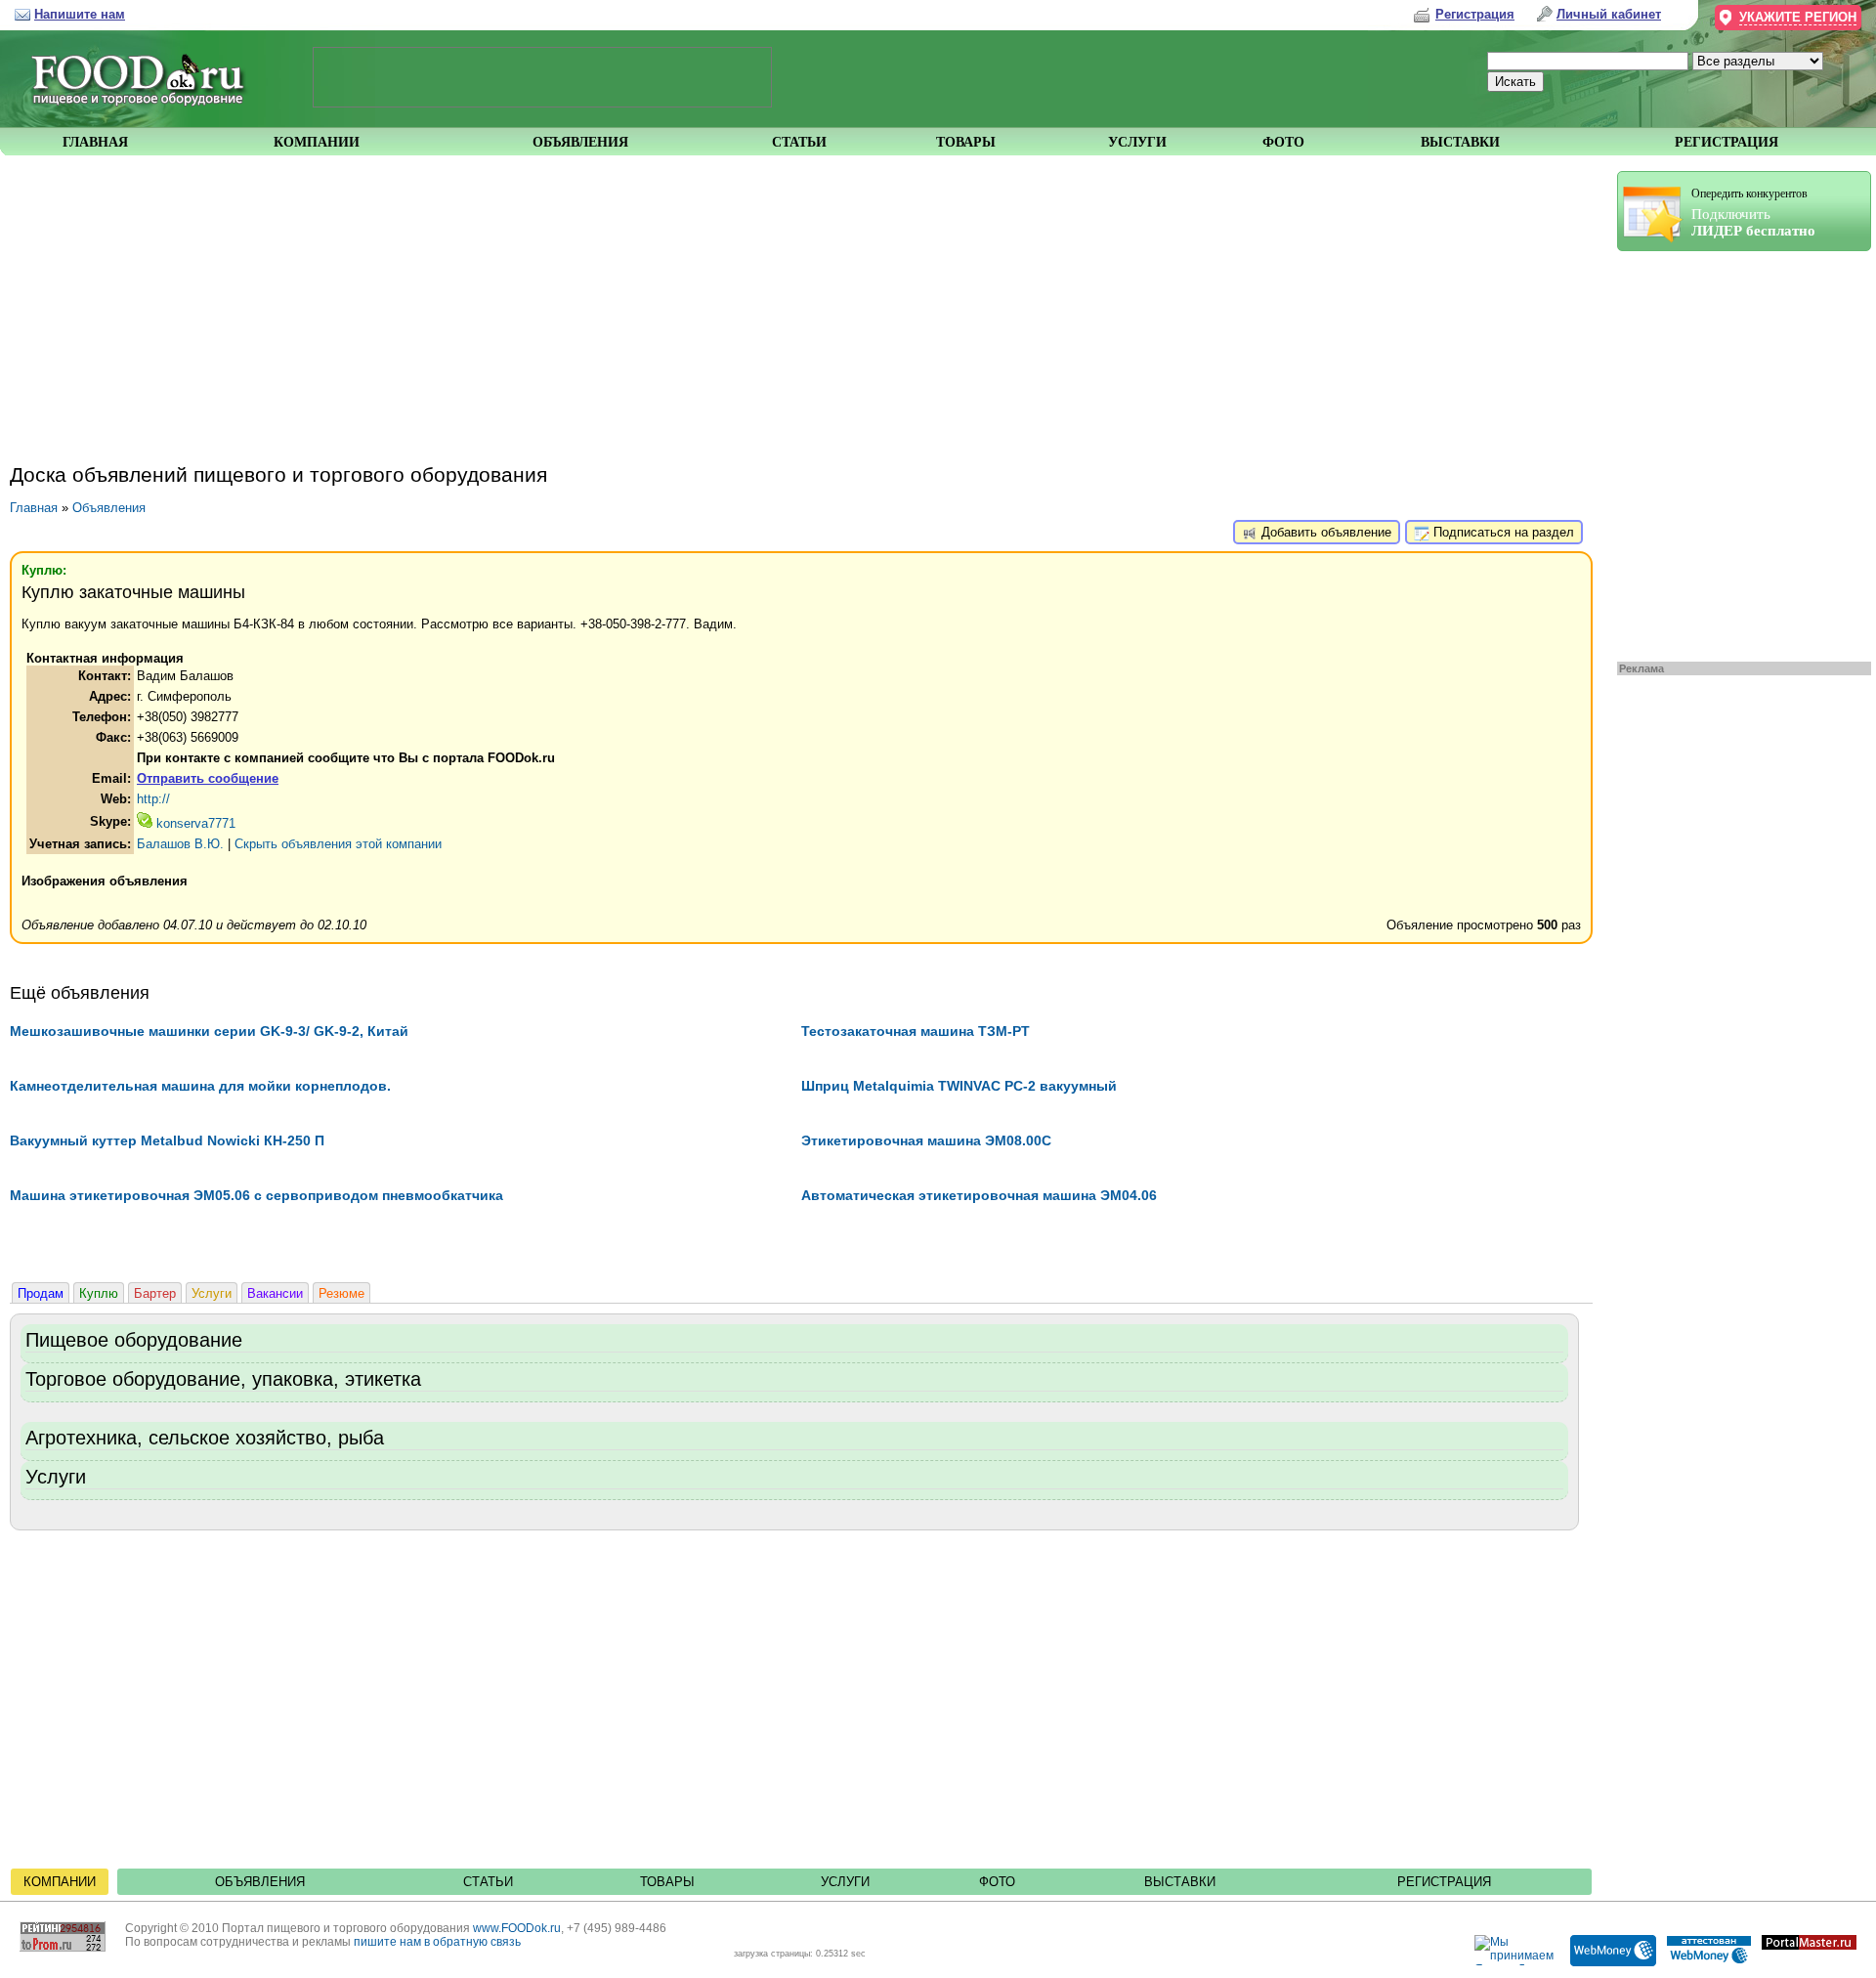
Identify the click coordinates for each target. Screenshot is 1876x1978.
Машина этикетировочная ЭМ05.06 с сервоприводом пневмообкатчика (256, 1195)
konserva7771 (194, 823)
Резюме (341, 1293)
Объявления (109, 508)
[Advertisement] (1734, 451)
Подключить (1753, 213)
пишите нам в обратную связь (437, 1942)
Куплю (99, 1293)
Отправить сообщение (208, 778)
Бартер (155, 1293)
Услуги (212, 1293)
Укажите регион (1798, 17)
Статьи (488, 1882)
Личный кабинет (1609, 14)
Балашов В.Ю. (180, 844)
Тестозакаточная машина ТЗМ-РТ (916, 1031)
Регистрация (1444, 1882)
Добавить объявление (1324, 532)
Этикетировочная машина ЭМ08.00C (926, 1140)
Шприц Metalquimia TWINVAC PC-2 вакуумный (959, 1086)
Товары (667, 1882)
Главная (34, 508)
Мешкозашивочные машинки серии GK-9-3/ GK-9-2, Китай (209, 1031)
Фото (997, 1882)
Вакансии (275, 1293)
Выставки (1180, 1882)
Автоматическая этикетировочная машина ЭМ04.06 (979, 1195)
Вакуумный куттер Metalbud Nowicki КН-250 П (167, 1140)
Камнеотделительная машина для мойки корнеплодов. (200, 1086)
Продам (41, 1293)
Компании (60, 1882)
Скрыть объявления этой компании (338, 844)
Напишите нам (80, 14)
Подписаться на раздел (1502, 532)
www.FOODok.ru (517, 1928)
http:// (153, 799)
